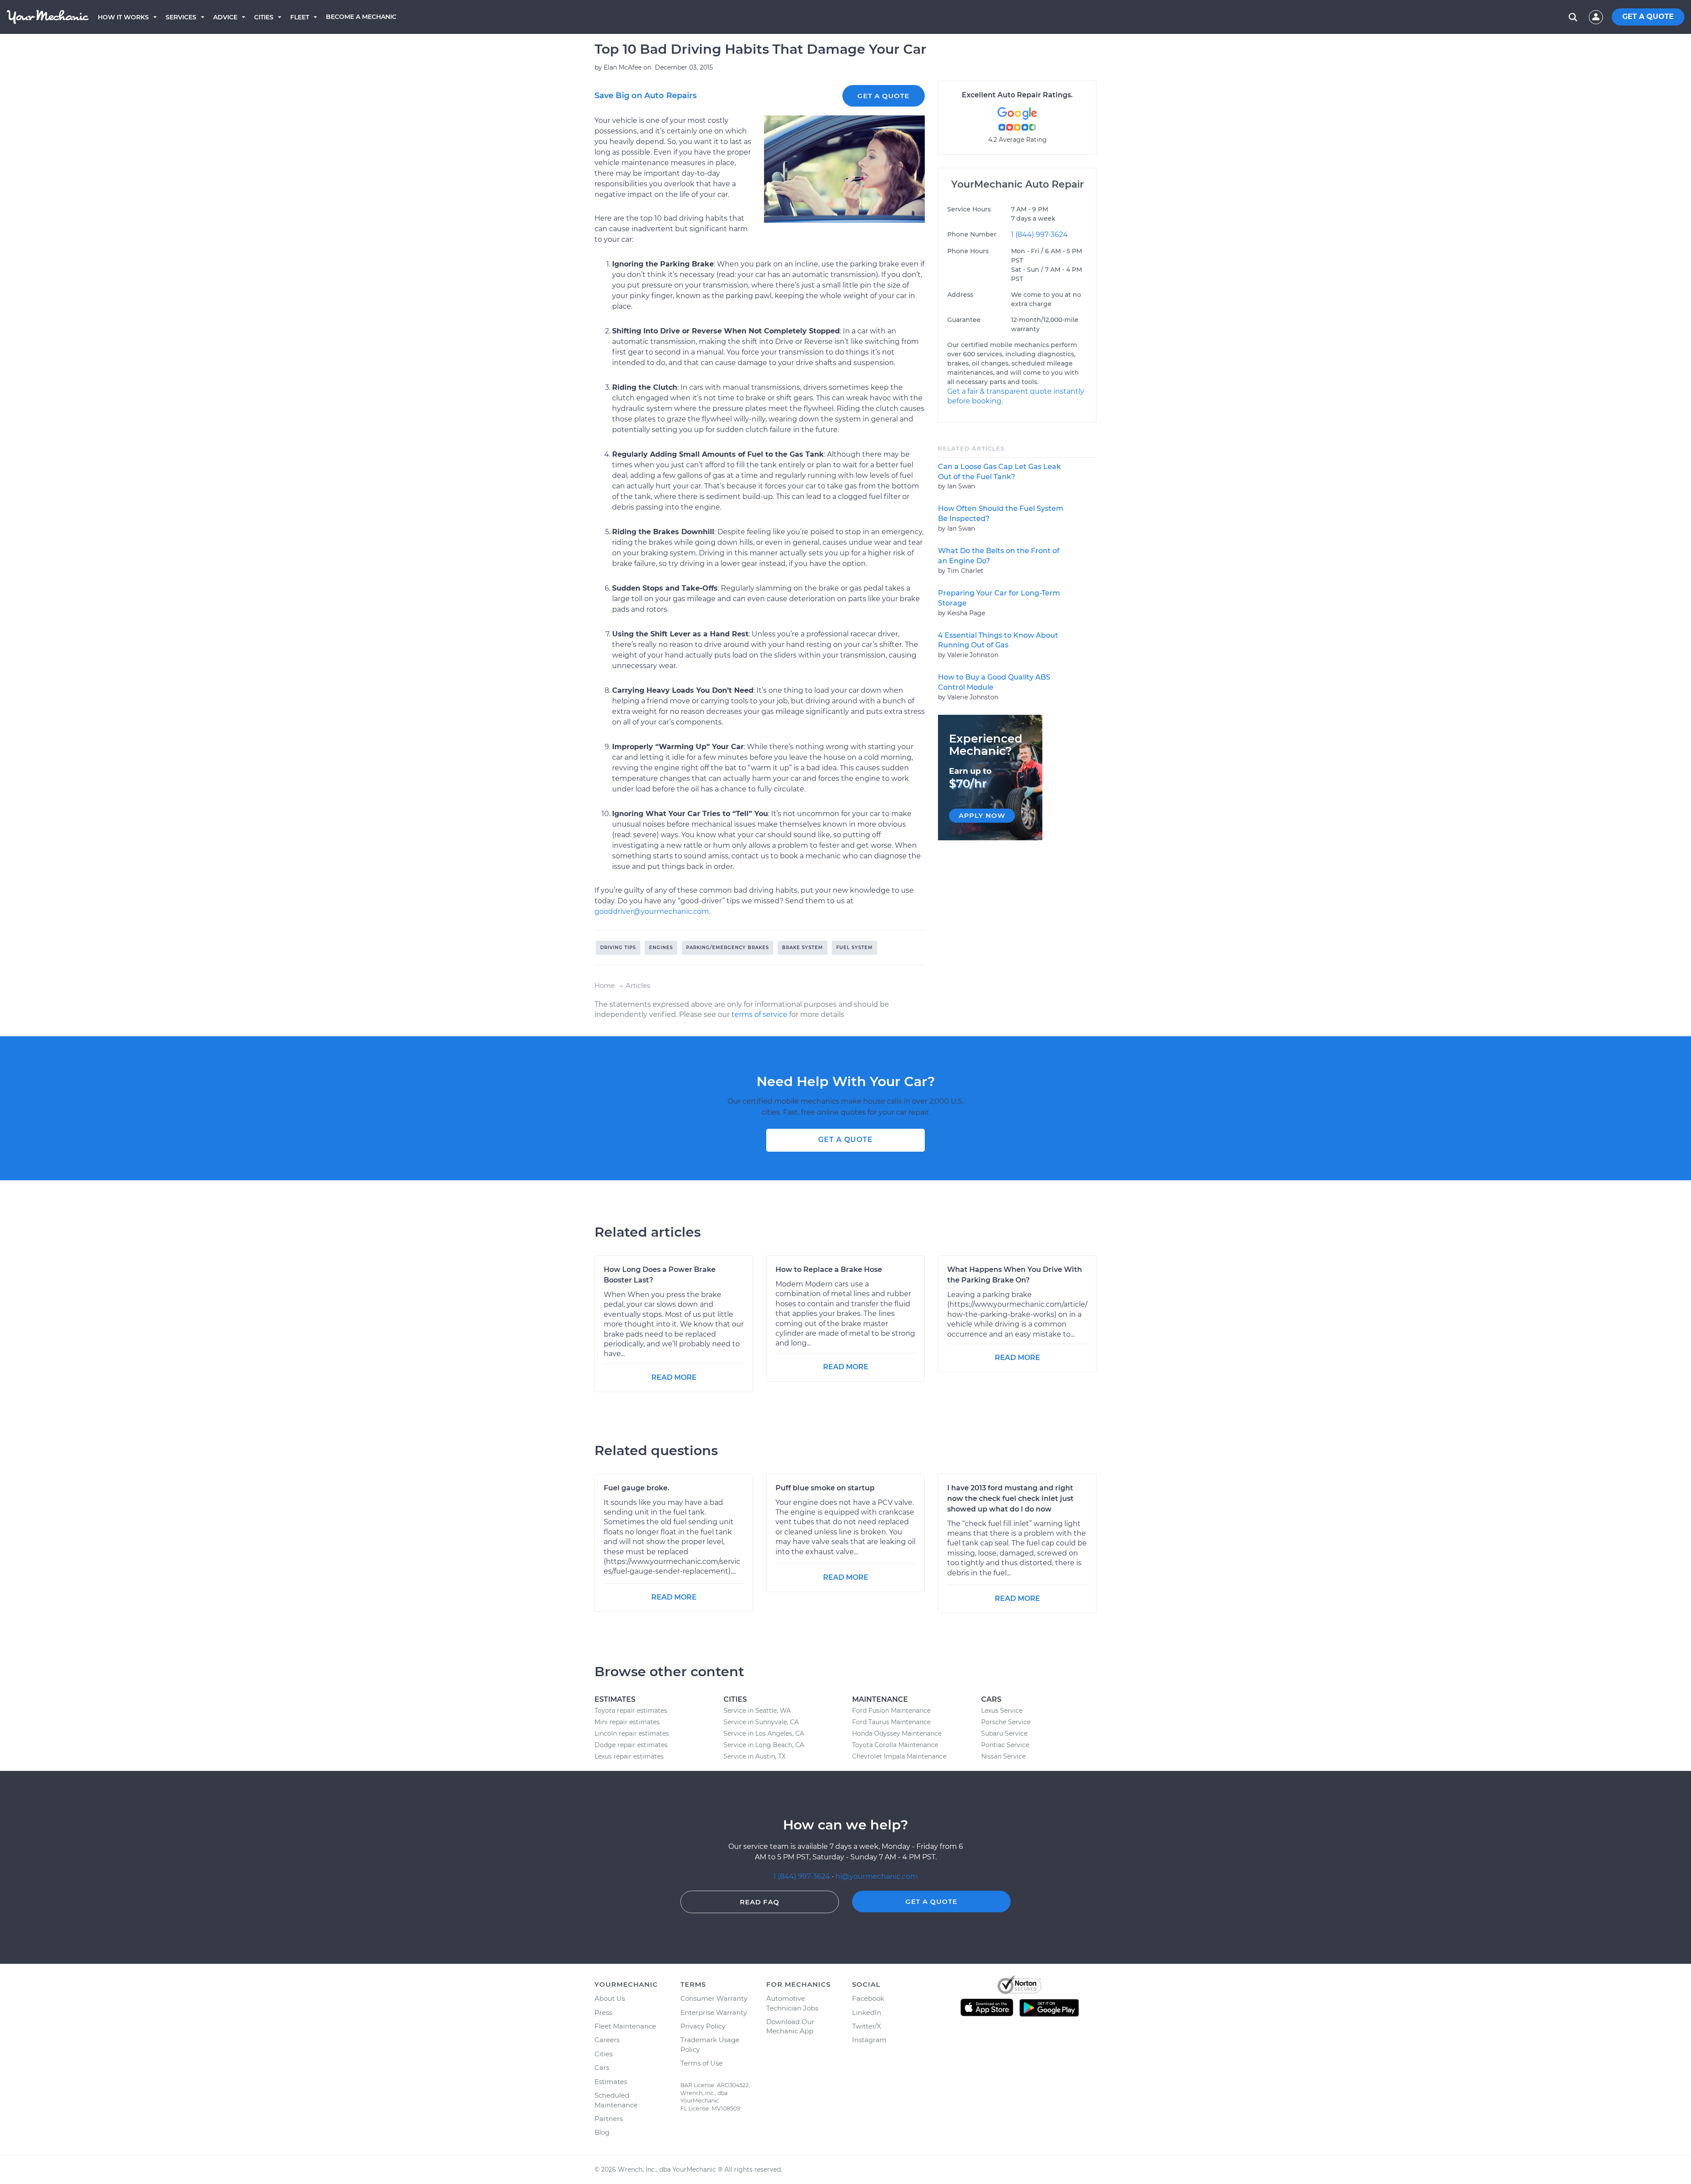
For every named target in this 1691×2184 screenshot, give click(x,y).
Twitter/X (867, 2026)
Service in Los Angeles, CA (764, 1733)
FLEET (300, 17)
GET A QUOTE (1648, 17)
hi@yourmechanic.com (877, 1876)
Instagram (869, 2040)
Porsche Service (1006, 1722)
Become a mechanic (361, 17)
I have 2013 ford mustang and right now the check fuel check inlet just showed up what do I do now (1010, 1498)
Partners (609, 2119)
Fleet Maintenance (625, 2026)
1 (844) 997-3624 (1039, 235)
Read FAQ (760, 1902)
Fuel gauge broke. (637, 1488)
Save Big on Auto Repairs (646, 96)
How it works (123, 17)
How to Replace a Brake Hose (829, 1269)
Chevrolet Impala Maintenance (899, 1756)
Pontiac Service (1005, 1745)
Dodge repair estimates (631, 1745)
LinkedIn (867, 2012)
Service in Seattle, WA (757, 1711)
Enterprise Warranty (714, 2012)
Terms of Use (702, 2063)
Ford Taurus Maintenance (891, 1722)
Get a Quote (883, 96)
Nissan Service (1003, 1756)
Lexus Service (1002, 1711)
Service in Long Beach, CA (764, 1745)
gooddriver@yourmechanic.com (652, 911)
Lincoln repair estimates (632, 1733)
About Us (610, 1998)
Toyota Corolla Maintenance (895, 1745)
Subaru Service (1004, 1733)
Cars (602, 2068)
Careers (607, 2040)
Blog (602, 2132)
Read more (674, 1377)
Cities (264, 17)
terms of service (759, 1014)
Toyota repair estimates (631, 1711)
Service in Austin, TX (755, 1756)
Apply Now (982, 815)
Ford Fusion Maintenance (891, 1711)
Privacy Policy (703, 2026)
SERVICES (181, 17)
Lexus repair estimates (629, 1756)
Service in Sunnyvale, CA (761, 1722)
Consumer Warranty (714, 1998)
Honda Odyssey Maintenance (897, 1733)
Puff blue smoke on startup (825, 1488)
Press (603, 2012)
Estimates (611, 2082)
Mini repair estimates (627, 1722)
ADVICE (225, 17)
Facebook (868, 1998)
